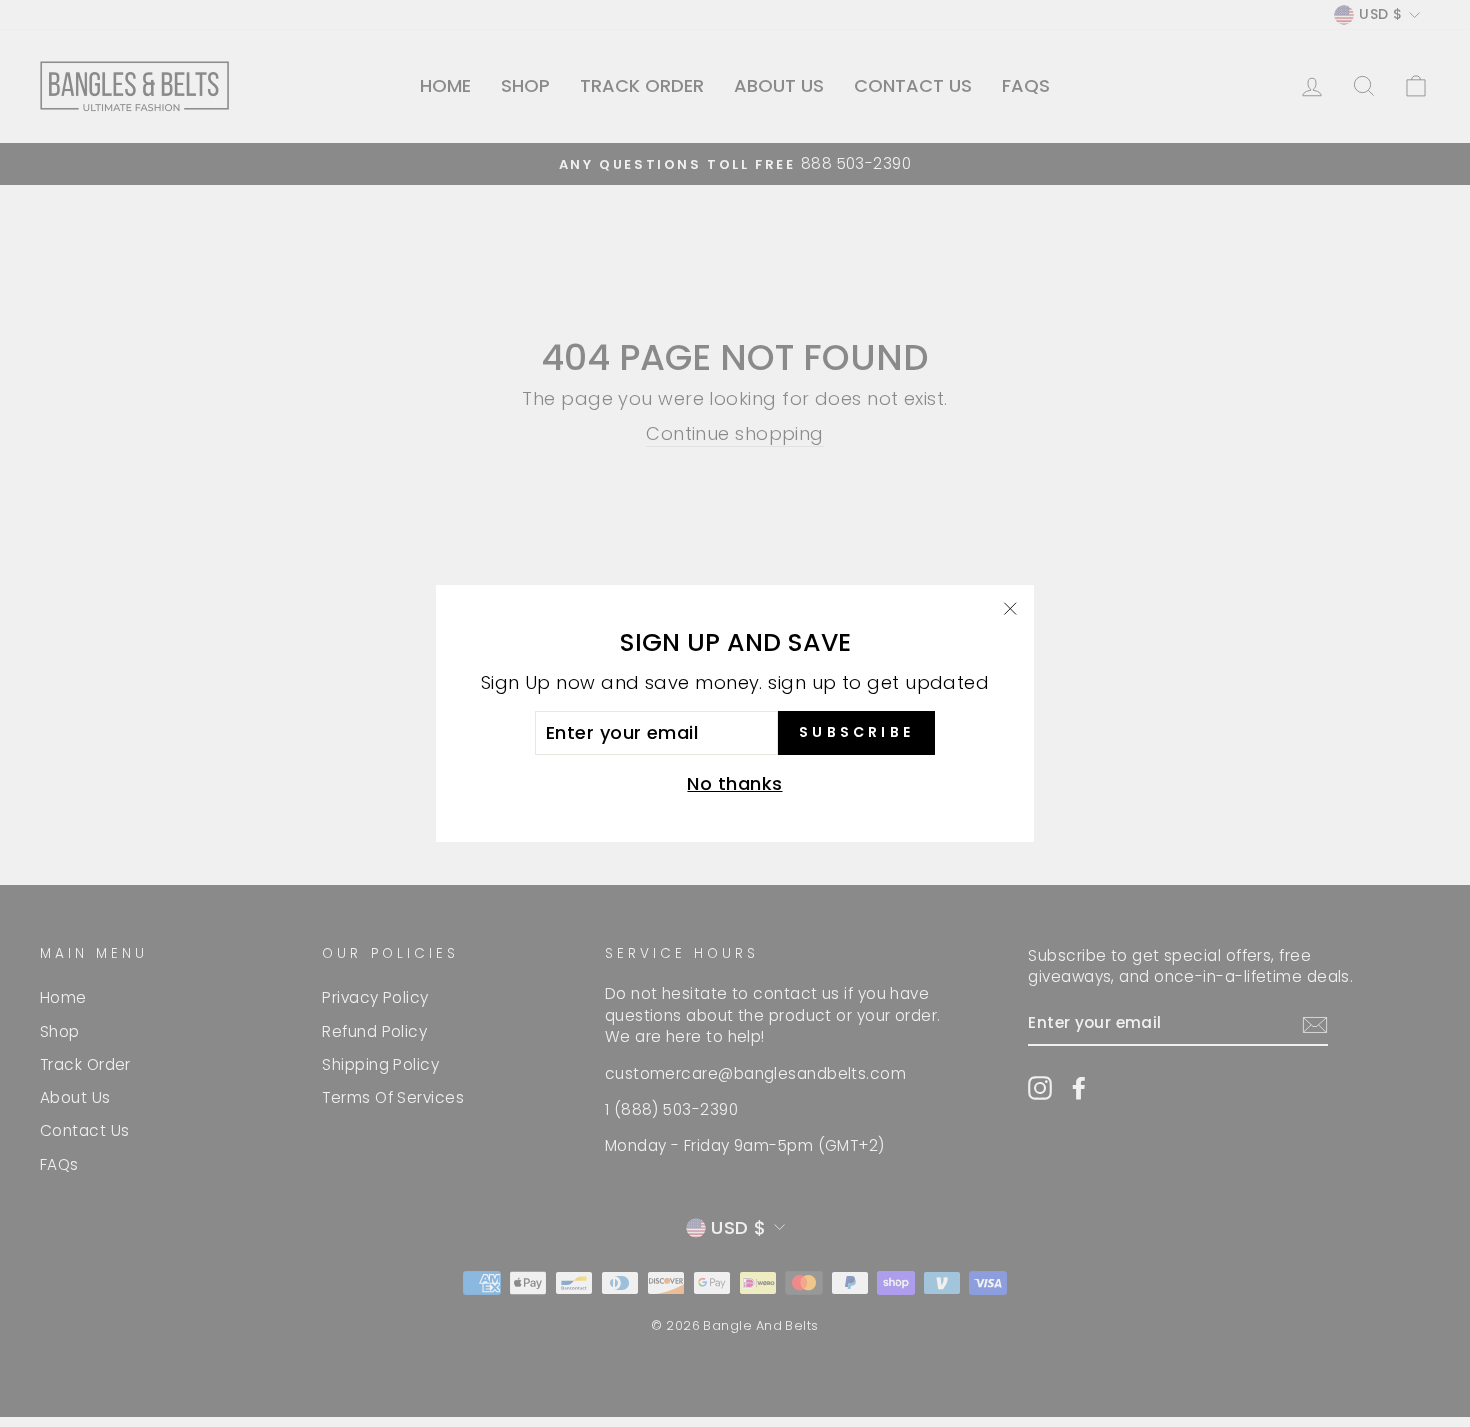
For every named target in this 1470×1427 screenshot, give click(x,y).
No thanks (734, 783)
